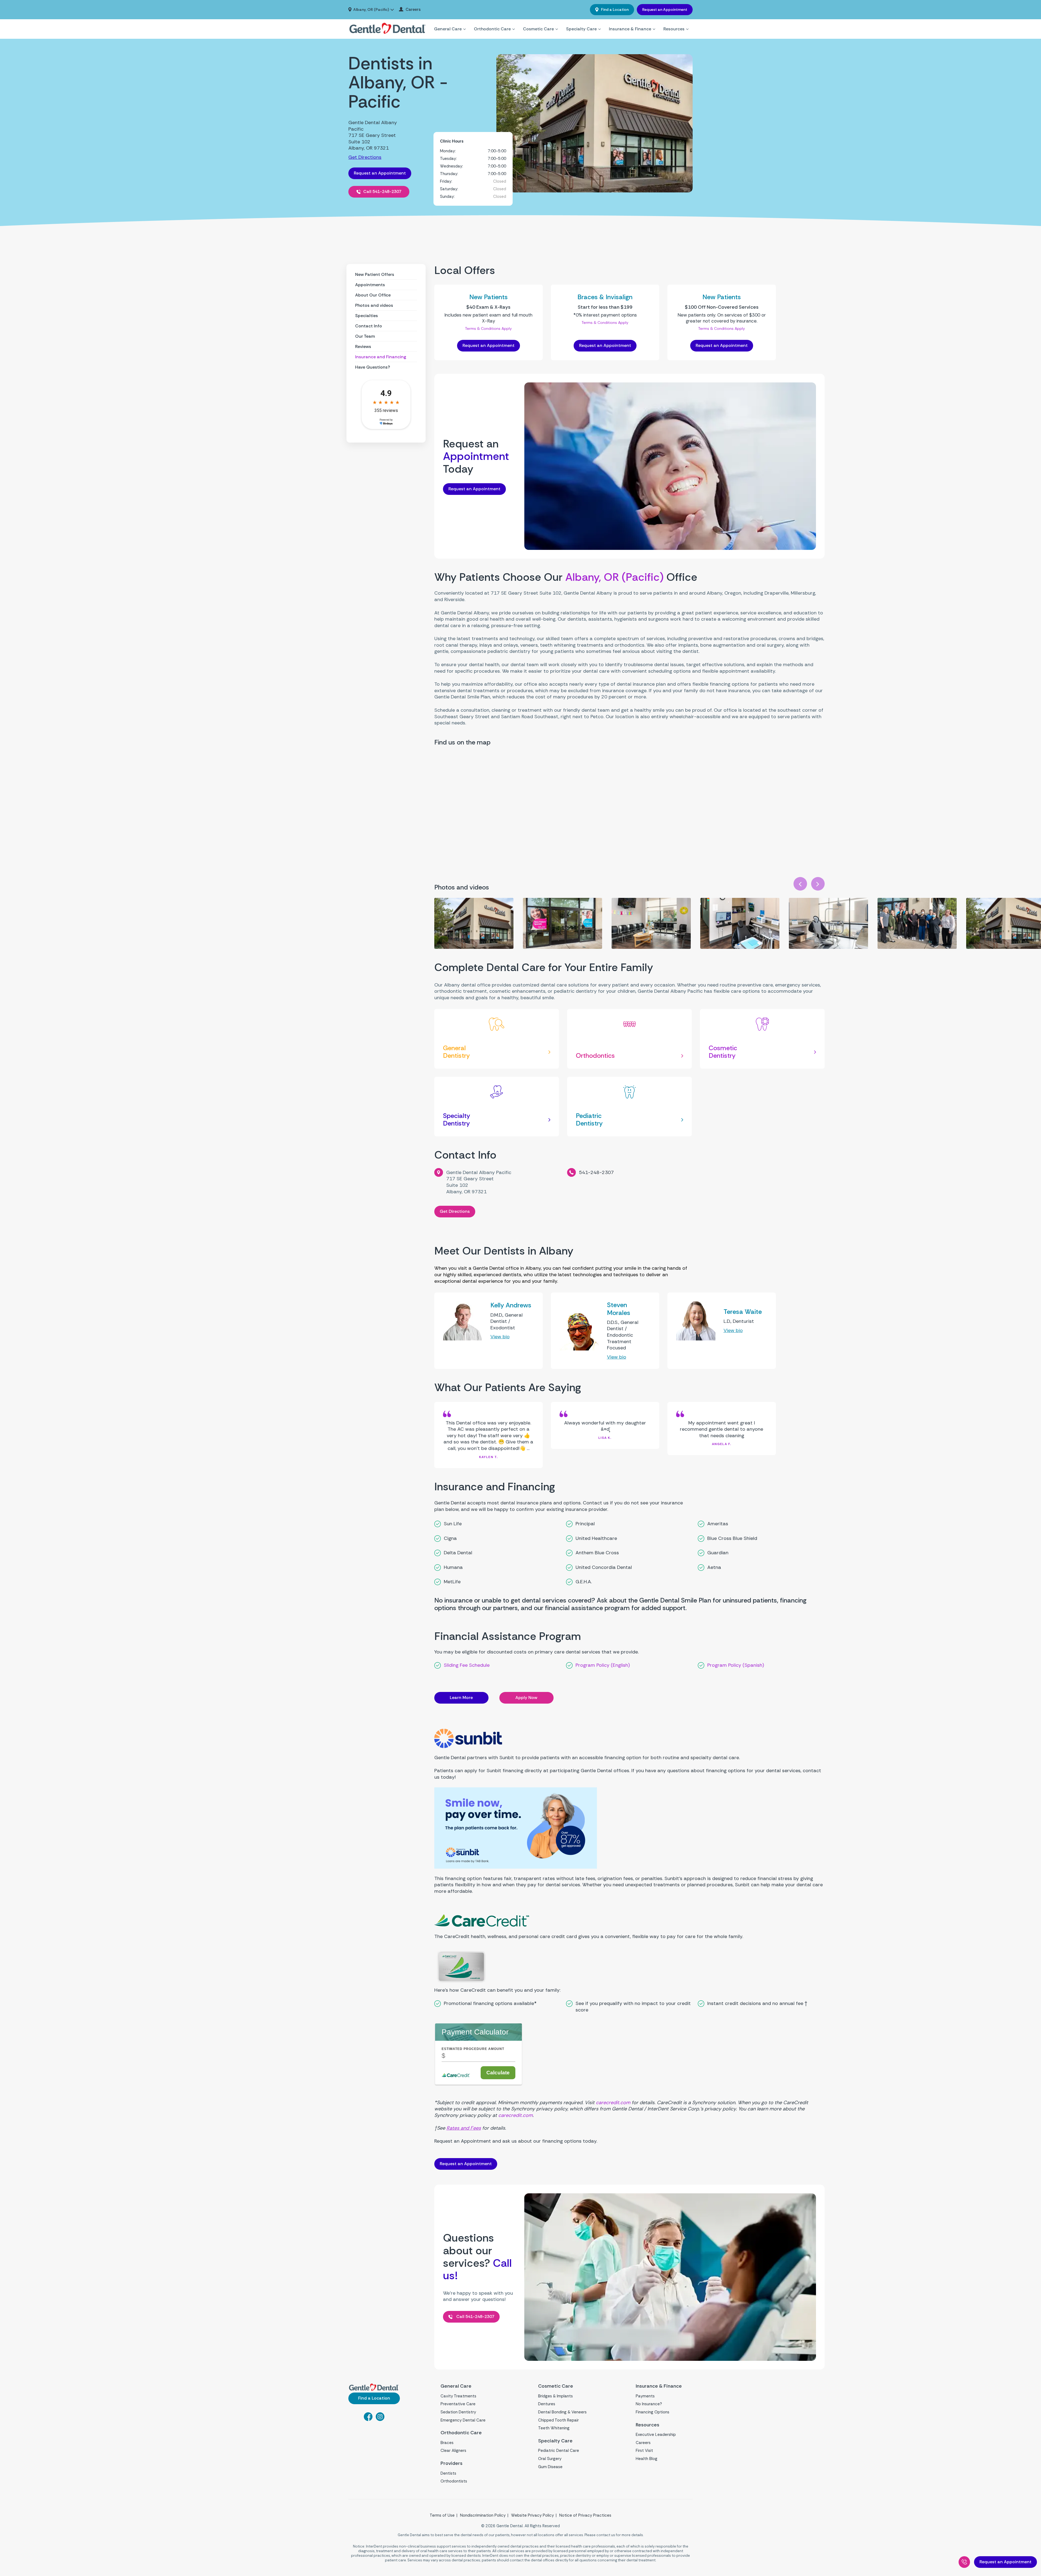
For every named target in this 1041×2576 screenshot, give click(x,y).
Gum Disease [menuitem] (550, 2467)
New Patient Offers (375, 274)
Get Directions (365, 157)
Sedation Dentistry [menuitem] (458, 2412)
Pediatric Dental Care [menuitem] (559, 2451)
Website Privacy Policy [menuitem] (532, 2515)
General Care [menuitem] (448, 29)
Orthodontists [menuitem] (454, 2481)
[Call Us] (964, 2562)
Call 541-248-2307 (382, 191)
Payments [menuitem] (645, 2396)
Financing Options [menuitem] (653, 2412)
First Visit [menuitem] (644, 2451)
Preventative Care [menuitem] (458, 2404)
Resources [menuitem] (674, 29)
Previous (800, 884)
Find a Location (614, 9)
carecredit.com (613, 2103)
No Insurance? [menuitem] (649, 2404)
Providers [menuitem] (452, 2463)
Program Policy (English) (603, 1665)
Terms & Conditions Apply (488, 328)
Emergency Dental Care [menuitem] (463, 2420)
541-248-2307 (596, 1172)
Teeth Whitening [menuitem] (554, 2428)
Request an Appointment (665, 9)
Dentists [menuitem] (448, 2473)
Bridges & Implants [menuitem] (555, 2396)
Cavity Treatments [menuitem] (458, 2396)
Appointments (370, 285)
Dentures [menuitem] (547, 2404)
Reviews (363, 346)
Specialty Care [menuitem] (581, 29)
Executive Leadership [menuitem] (656, 2435)
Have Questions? (373, 367)
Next (818, 884)
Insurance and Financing (381, 357)
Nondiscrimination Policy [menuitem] (483, 2515)
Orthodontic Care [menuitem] (492, 29)
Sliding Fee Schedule (467, 1665)
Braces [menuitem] (447, 2443)
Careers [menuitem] (413, 10)
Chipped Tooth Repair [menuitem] (558, 2420)
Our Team (365, 336)
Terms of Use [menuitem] (442, 2515)
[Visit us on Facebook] (368, 2419)
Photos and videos (374, 305)
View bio (500, 1337)
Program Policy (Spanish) (736, 1665)
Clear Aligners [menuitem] (453, 2451)
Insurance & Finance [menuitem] (630, 29)
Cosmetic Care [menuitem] (538, 29)
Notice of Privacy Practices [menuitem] (585, 2515)
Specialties (367, 316)
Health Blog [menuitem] (647, 2459)
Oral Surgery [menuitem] (550, 2459)
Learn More (461, 1698)
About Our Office (373, 295)
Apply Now (526, 1698)
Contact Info (369, 326)
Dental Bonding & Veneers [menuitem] (562, 2412)
